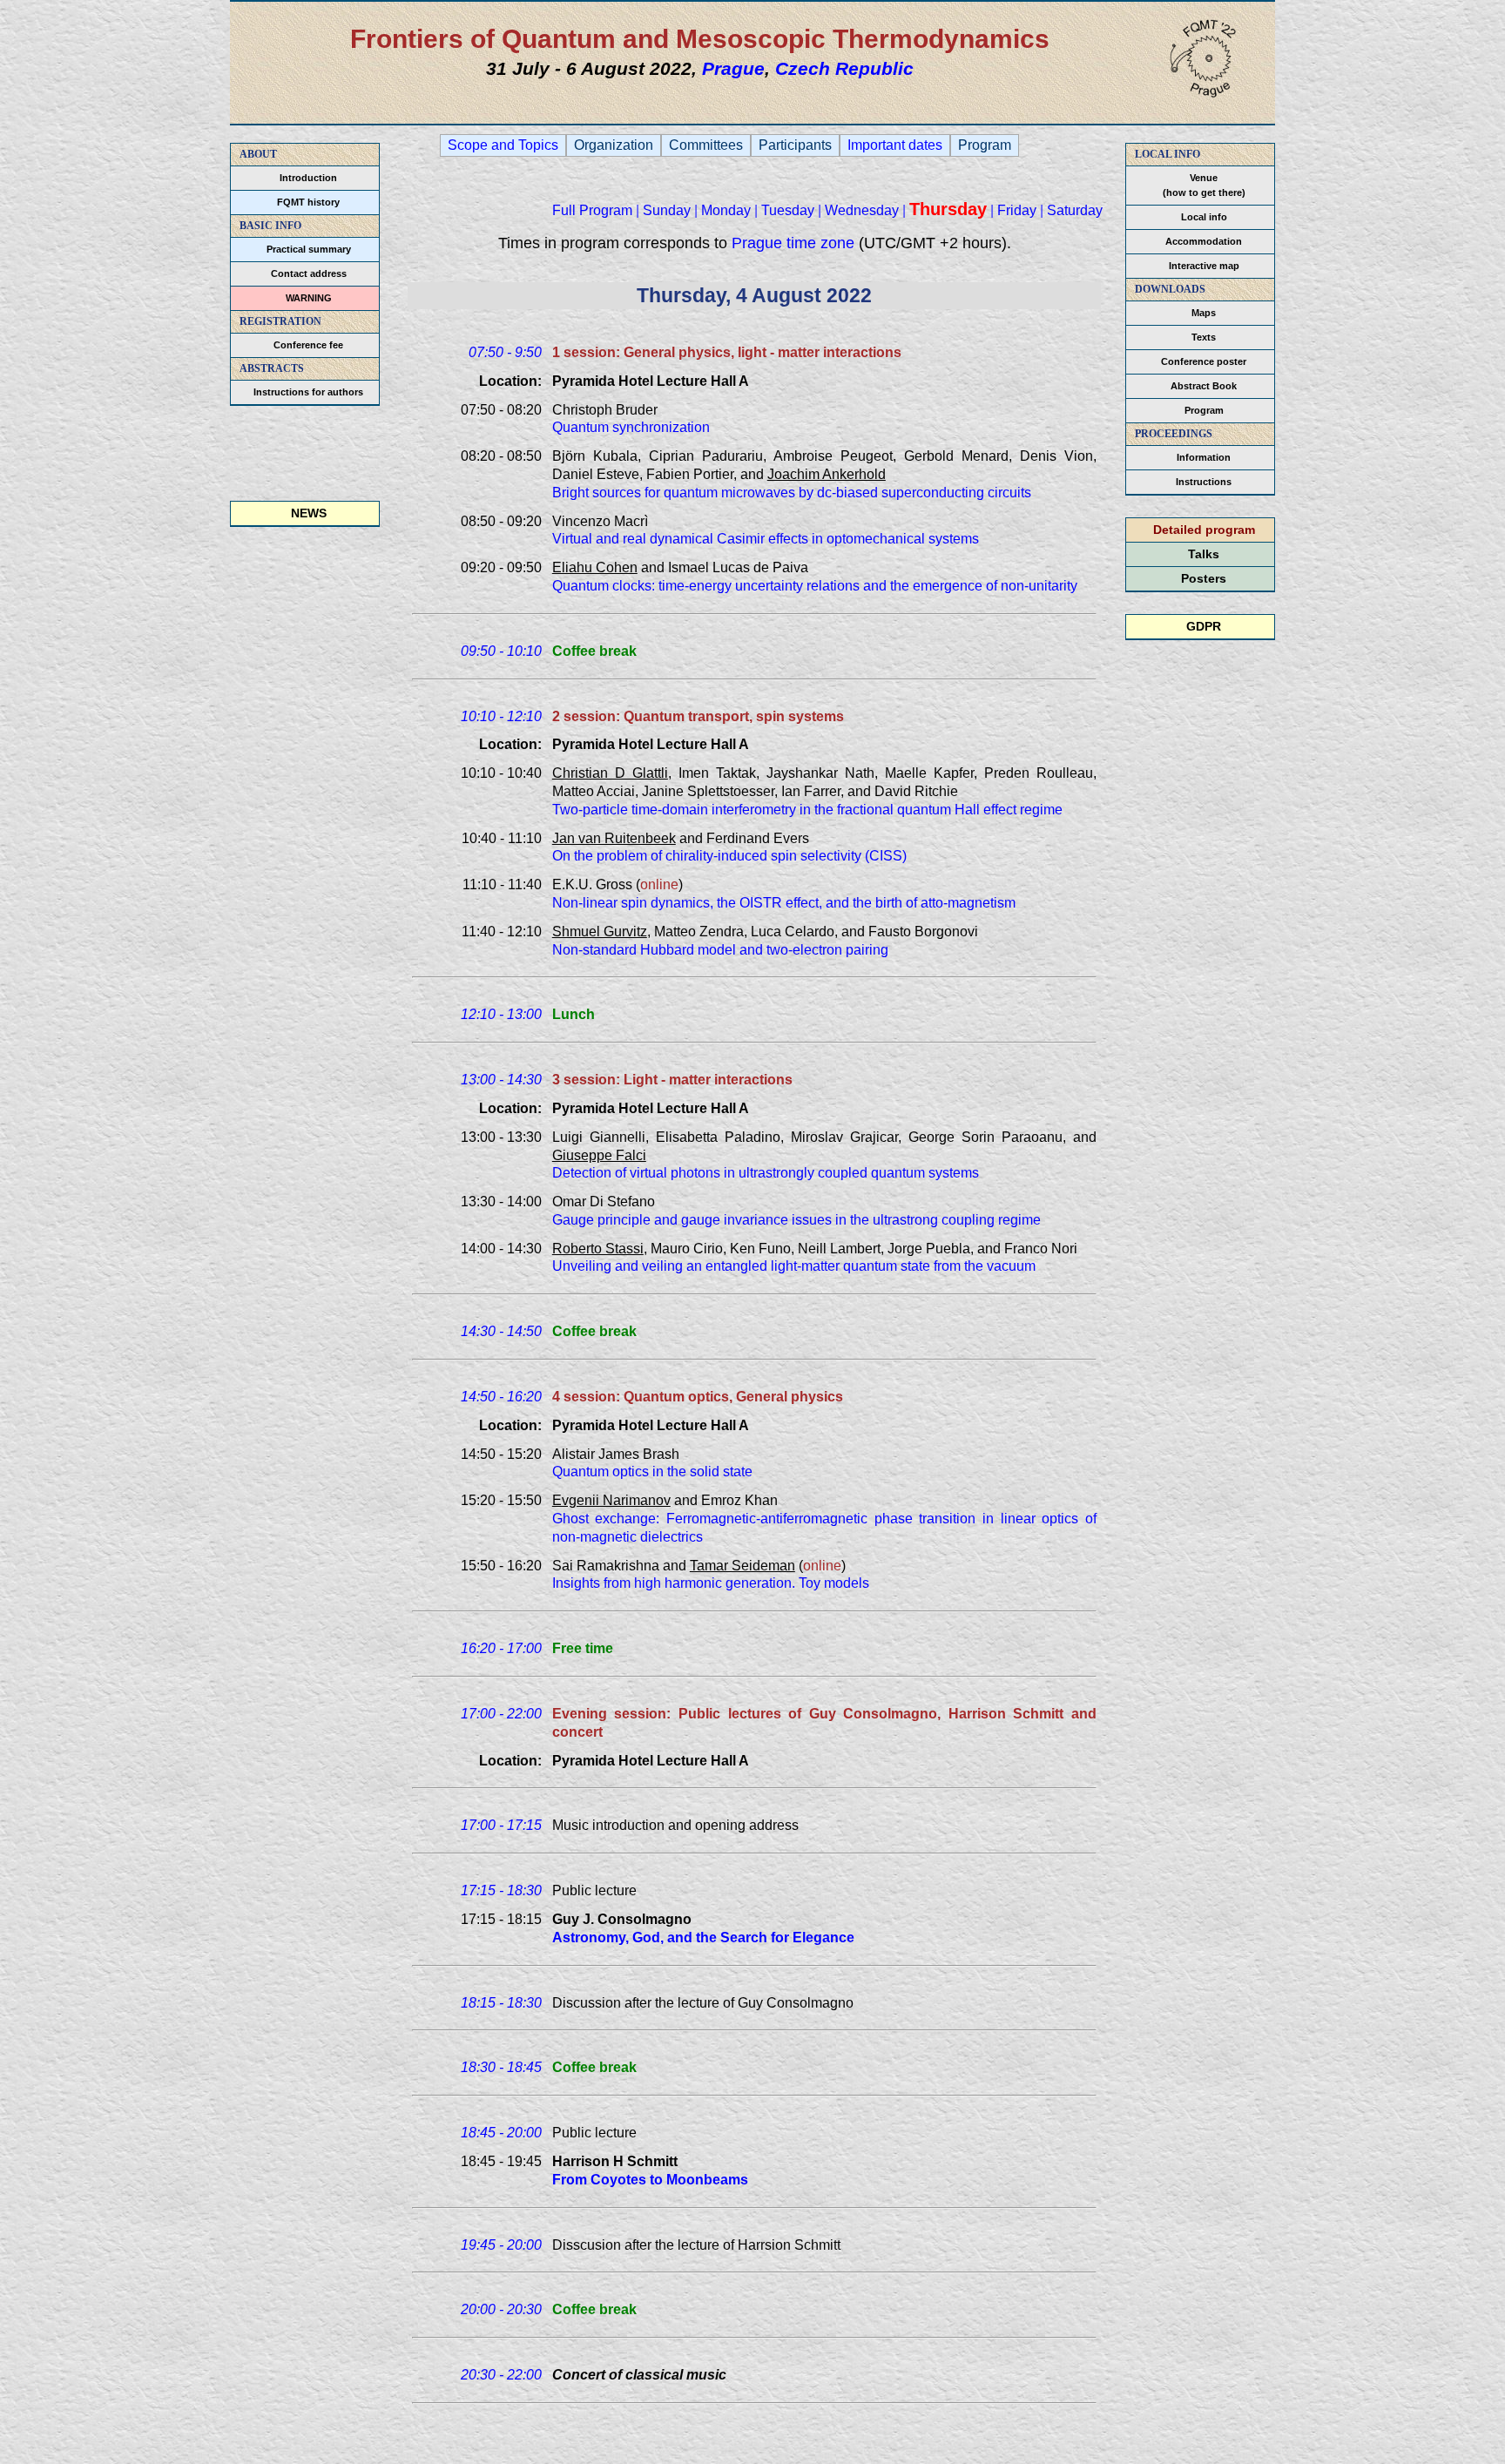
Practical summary (309, 249)
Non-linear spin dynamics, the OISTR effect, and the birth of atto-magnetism (784, 903)
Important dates (895, 145)
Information (1204, 457)
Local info (1204, 217)
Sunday (667, 210)
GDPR (1204, 626)
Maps (1204, 313)
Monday (726, 210)
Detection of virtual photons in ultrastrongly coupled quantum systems (766, 1173)
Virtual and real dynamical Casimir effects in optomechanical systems (766, 539)
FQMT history (308, 202)
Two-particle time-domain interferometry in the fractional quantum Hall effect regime (807, 810)
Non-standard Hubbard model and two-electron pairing (720, 950)
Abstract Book (1204, 386)
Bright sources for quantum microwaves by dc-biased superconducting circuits (792, 493)
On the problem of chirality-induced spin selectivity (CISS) (729, 856)
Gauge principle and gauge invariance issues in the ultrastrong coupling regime (796, 1220)
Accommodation (1204, 241)
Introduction (308, 178)
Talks (1204, 554)
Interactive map (1204, 266)
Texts (1204, 337)
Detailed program (1204, 530)
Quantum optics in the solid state (652, 1472)
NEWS (309, 513)
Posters (1204, 578)
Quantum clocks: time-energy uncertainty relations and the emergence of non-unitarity (815, 586)
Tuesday (788, 210)
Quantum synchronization (631, 427)
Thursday (948, 209)
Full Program (592, 210)
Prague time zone (793, 243)
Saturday (1075, 210)
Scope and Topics (503, 145)
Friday (1017, 210)
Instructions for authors (308, 392)
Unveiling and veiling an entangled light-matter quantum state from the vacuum (794, 1266)
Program (1204, 410)
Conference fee (308, 345)
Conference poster (1204, 361)
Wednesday (862, 210)
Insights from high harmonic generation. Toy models (711, 1583)
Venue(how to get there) (1204, 185)
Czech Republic (844, 68)
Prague (733, 68)
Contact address (309, 273)
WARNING (309, 298)
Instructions (1204, 482)
